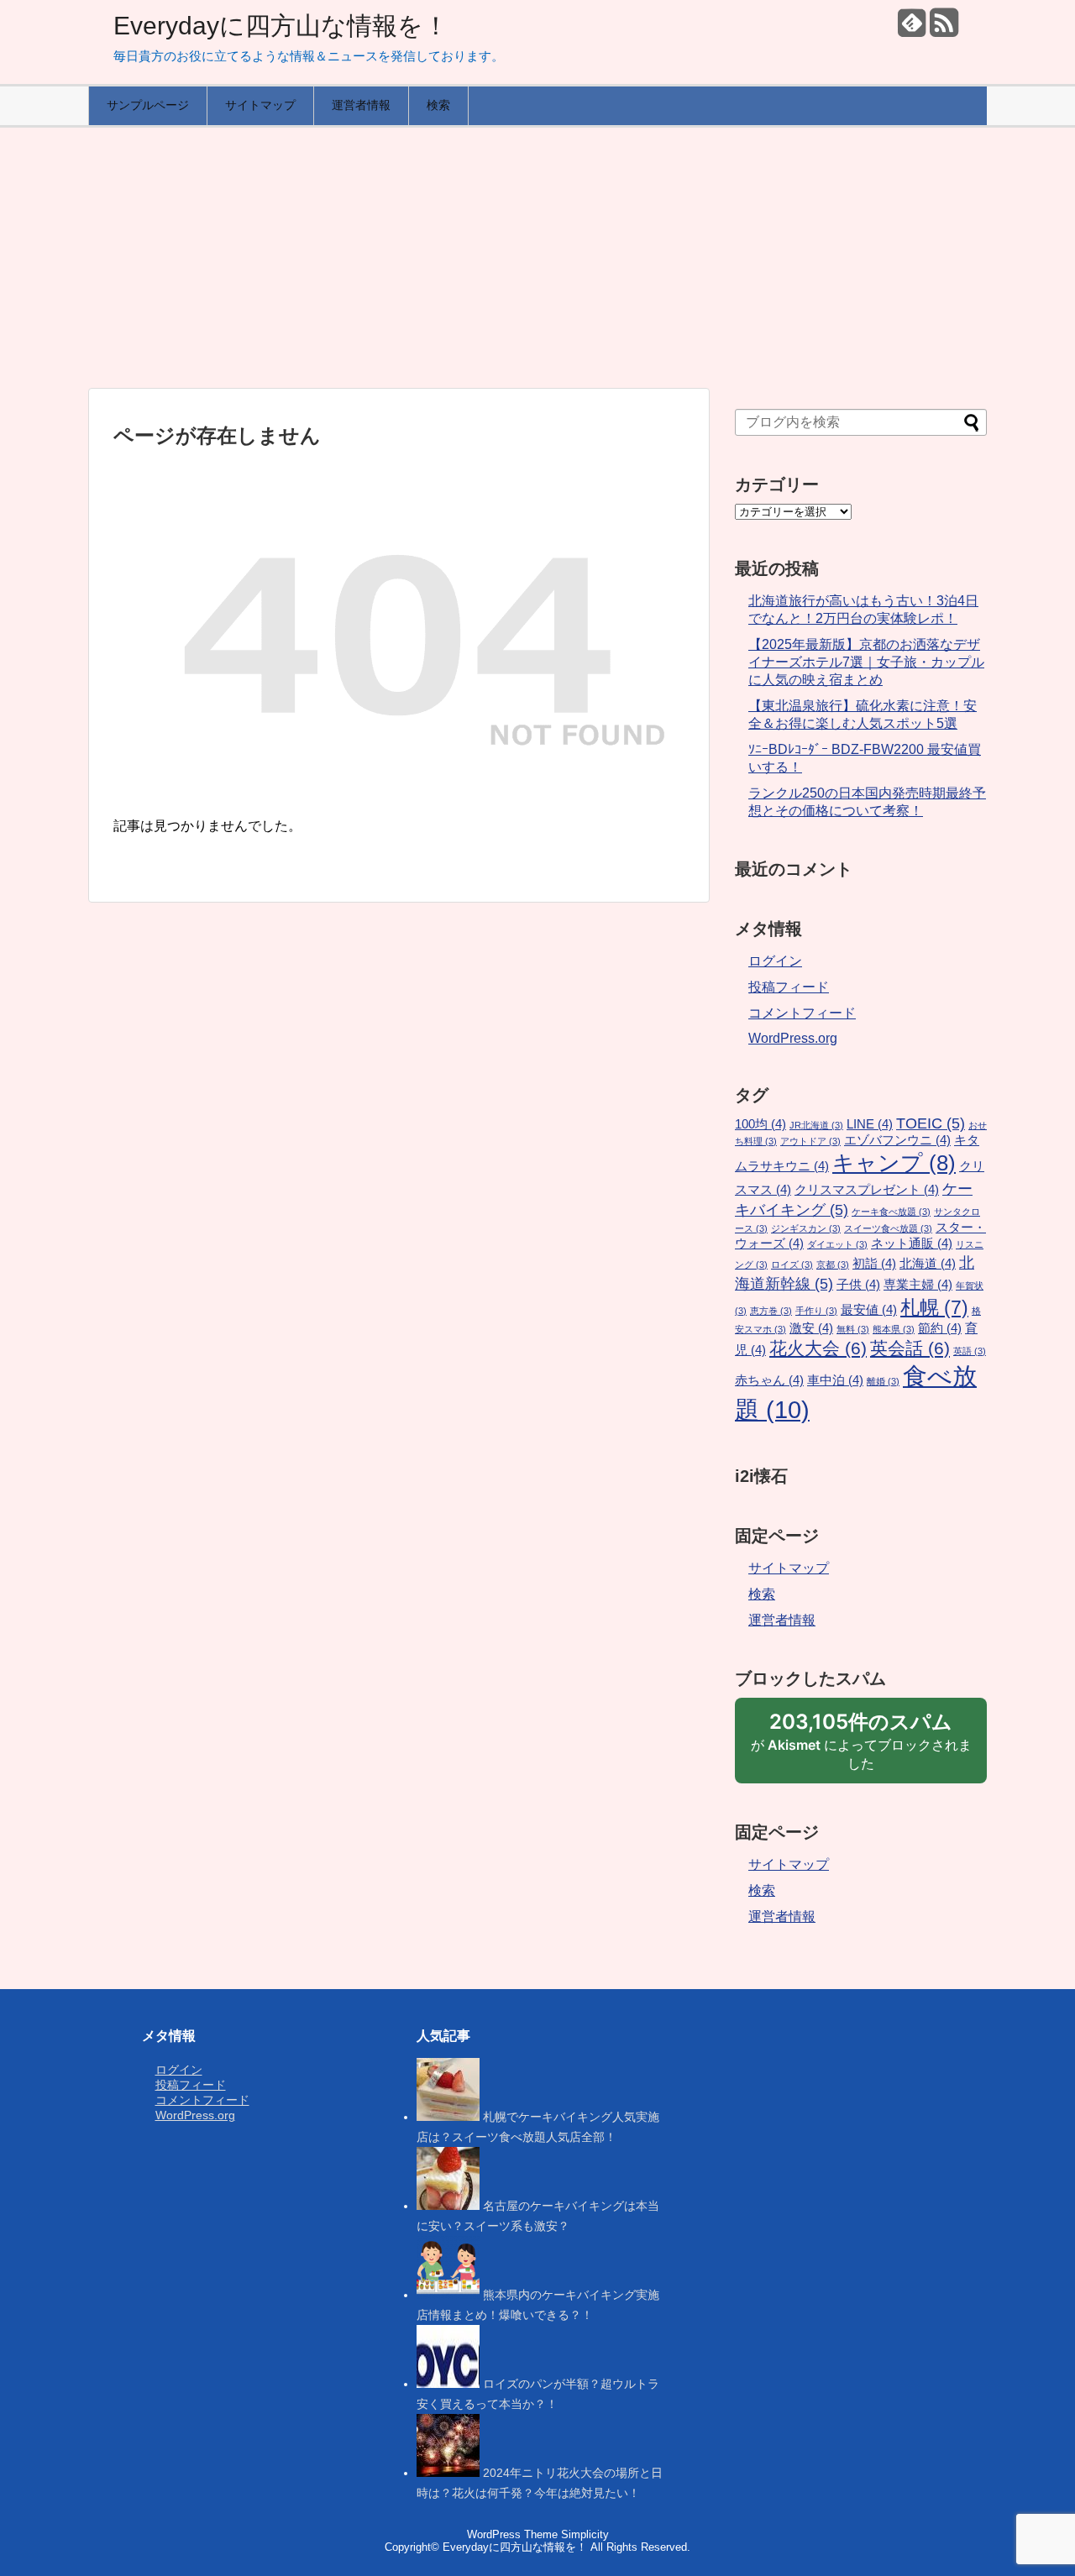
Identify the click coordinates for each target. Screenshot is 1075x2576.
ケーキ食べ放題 (891, 1212)
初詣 (874, 1264)
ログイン (775, 961)
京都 (833, 1264)
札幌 (934, 1307)
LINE (870, 1124)
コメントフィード (802, 1013)
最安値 (869, 1310)
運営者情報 (361, 105)
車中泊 (835, 1380)
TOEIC (931, 1123)
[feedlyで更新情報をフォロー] (912, 29)
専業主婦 (918, 1285)
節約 (940, 1328)
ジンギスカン (806, 1228)
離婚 (883, 1381)
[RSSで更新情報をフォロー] (944, 29)
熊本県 (894, 1329)
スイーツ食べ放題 (888, 1228)
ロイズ (792, 1264)
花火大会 (818, 1348)
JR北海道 (816, 1125)
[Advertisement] (537, 258)
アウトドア (810, 1141)
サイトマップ (260, 105)
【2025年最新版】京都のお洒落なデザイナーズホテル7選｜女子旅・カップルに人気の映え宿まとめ (866, 662)
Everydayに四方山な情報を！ (281, 26)
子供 (858, 1285)
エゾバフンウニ (897, 1140)
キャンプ (894, 1163)
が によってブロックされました (861, 1746)
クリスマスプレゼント (867, 1190)
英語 (970, 1351)
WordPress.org (793, 1038)
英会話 (910, 1348)
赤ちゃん (769, 1380)
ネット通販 (912, 1243)
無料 (853, 1329)
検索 (438, 105)
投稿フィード (789, 987)
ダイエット (837, 1244)
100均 (760, 1124)
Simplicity (585, 2534)
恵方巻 (771, 1311)
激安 (811, 1328)
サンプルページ (148, 105)
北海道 (928, 1264)
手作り (816, 1311)
